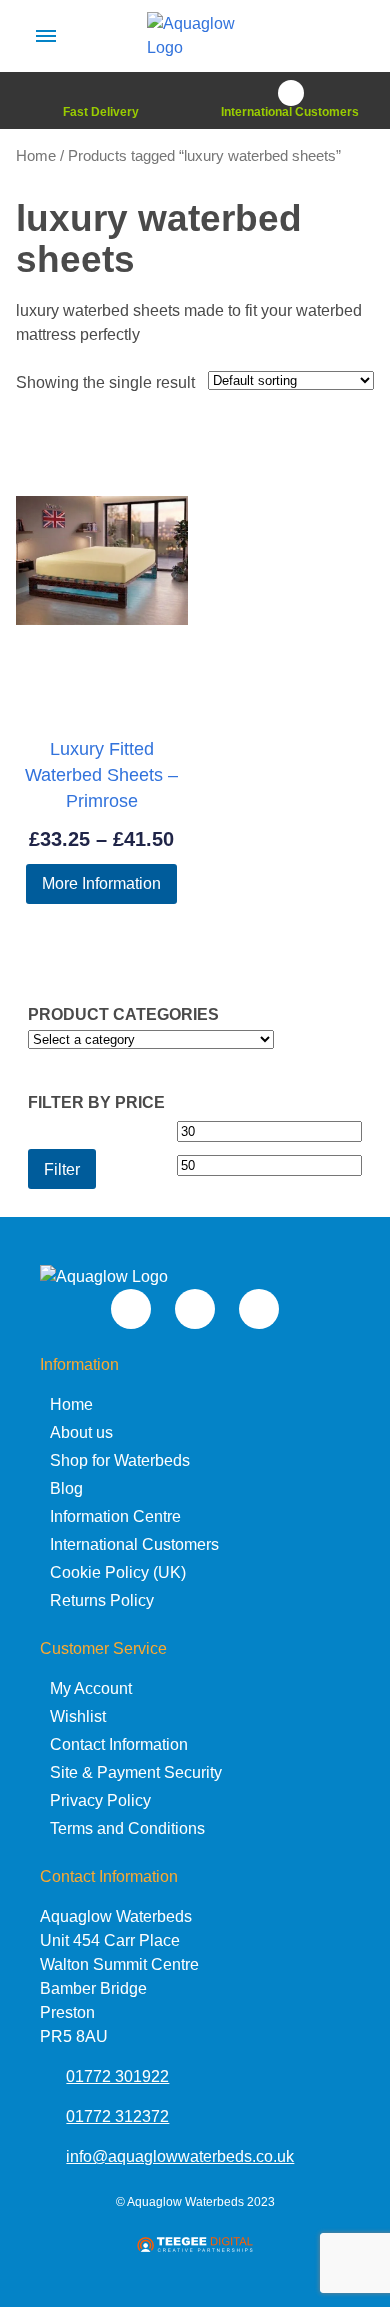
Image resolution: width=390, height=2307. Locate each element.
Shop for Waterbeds (120, 1460)
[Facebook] (259, 1309)
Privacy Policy (100, 1800)
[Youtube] (131, 1309)
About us (81, 1432)
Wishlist (78, 1716)
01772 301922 (117, 2076)
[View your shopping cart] (344, 36)
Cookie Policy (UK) (118, 1572)
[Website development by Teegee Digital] (195, 2246)
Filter (62, 1169)
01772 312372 (117, 2116)
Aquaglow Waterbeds (185, 2202)
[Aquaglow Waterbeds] (194, 47)
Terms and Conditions (127, 1828)
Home (36, 156)
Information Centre (115, 1516)
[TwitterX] (195, 1309)
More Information (101, 883)
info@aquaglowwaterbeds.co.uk (180, 2156)
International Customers (134, 1544)
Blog (66, 1488)
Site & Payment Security (136, 1772)
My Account (91, 1688)
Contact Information (119, 1744)
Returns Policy (102, 1600)
